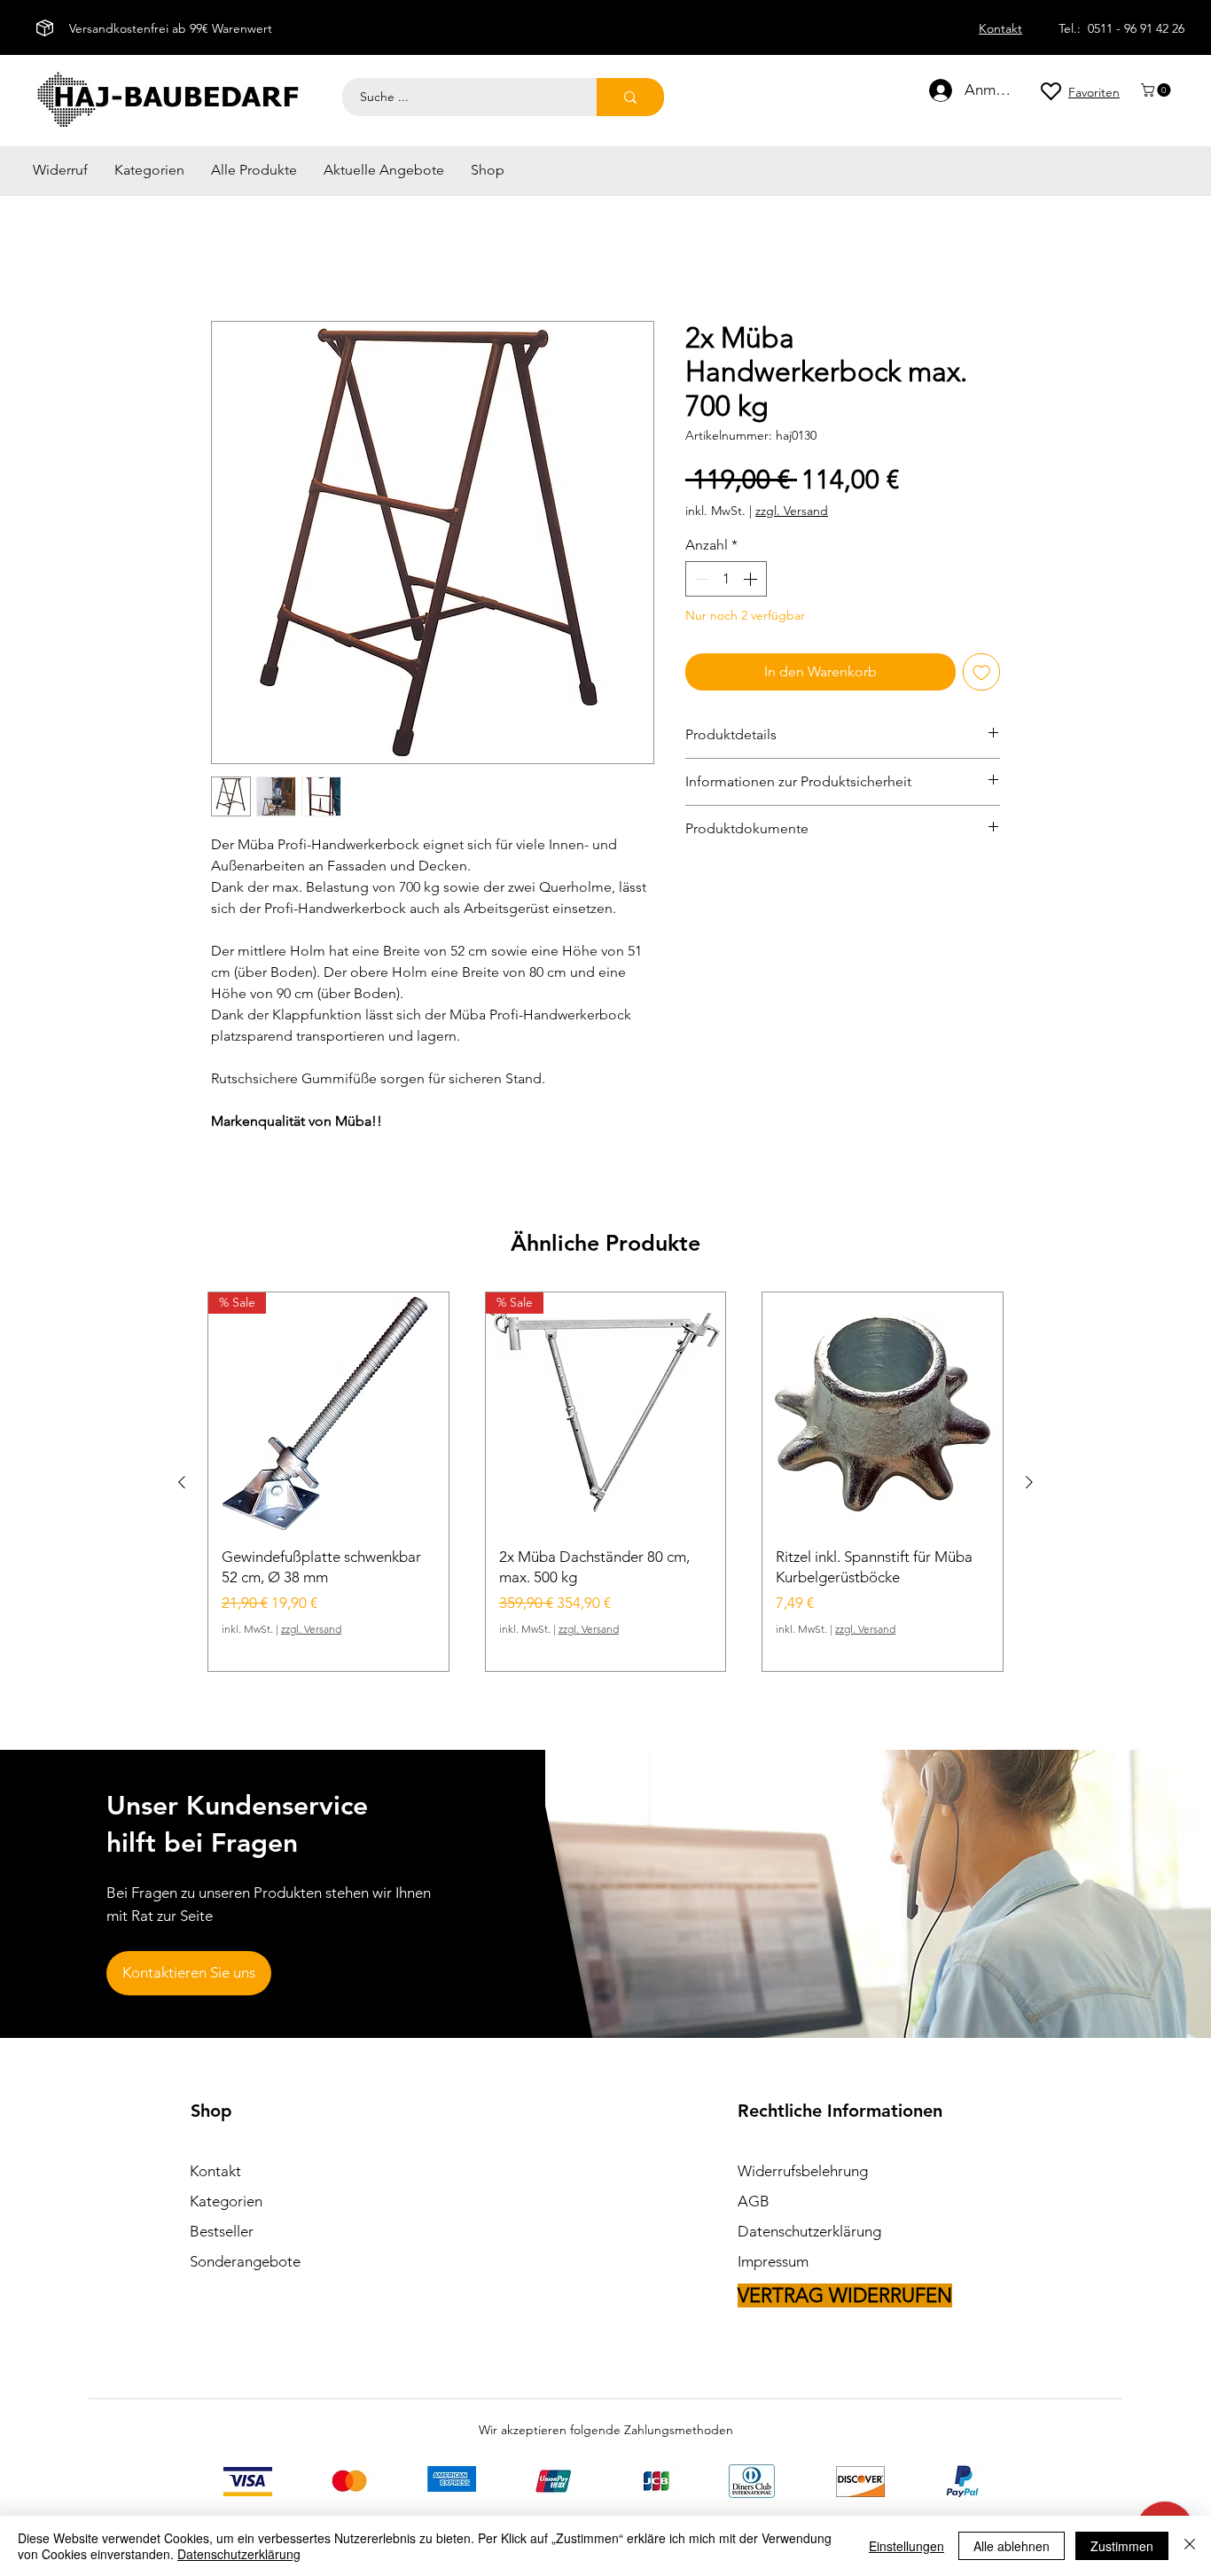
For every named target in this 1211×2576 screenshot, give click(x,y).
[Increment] (752, 582)
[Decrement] (700, 582)
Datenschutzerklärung (239, 2554)
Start (225, 259)
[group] (605, 1484)
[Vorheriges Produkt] (182, 1485)
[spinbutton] (726, 582)
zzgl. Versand (792, 514)
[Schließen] (1190, 2546)
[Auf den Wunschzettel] (981, 675)
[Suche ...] (630, 97)
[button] (1157, 90)
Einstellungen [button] (906, 2546)
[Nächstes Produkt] (1029, 1485)
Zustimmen (1122, 2546)
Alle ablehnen (1012, 2546)
